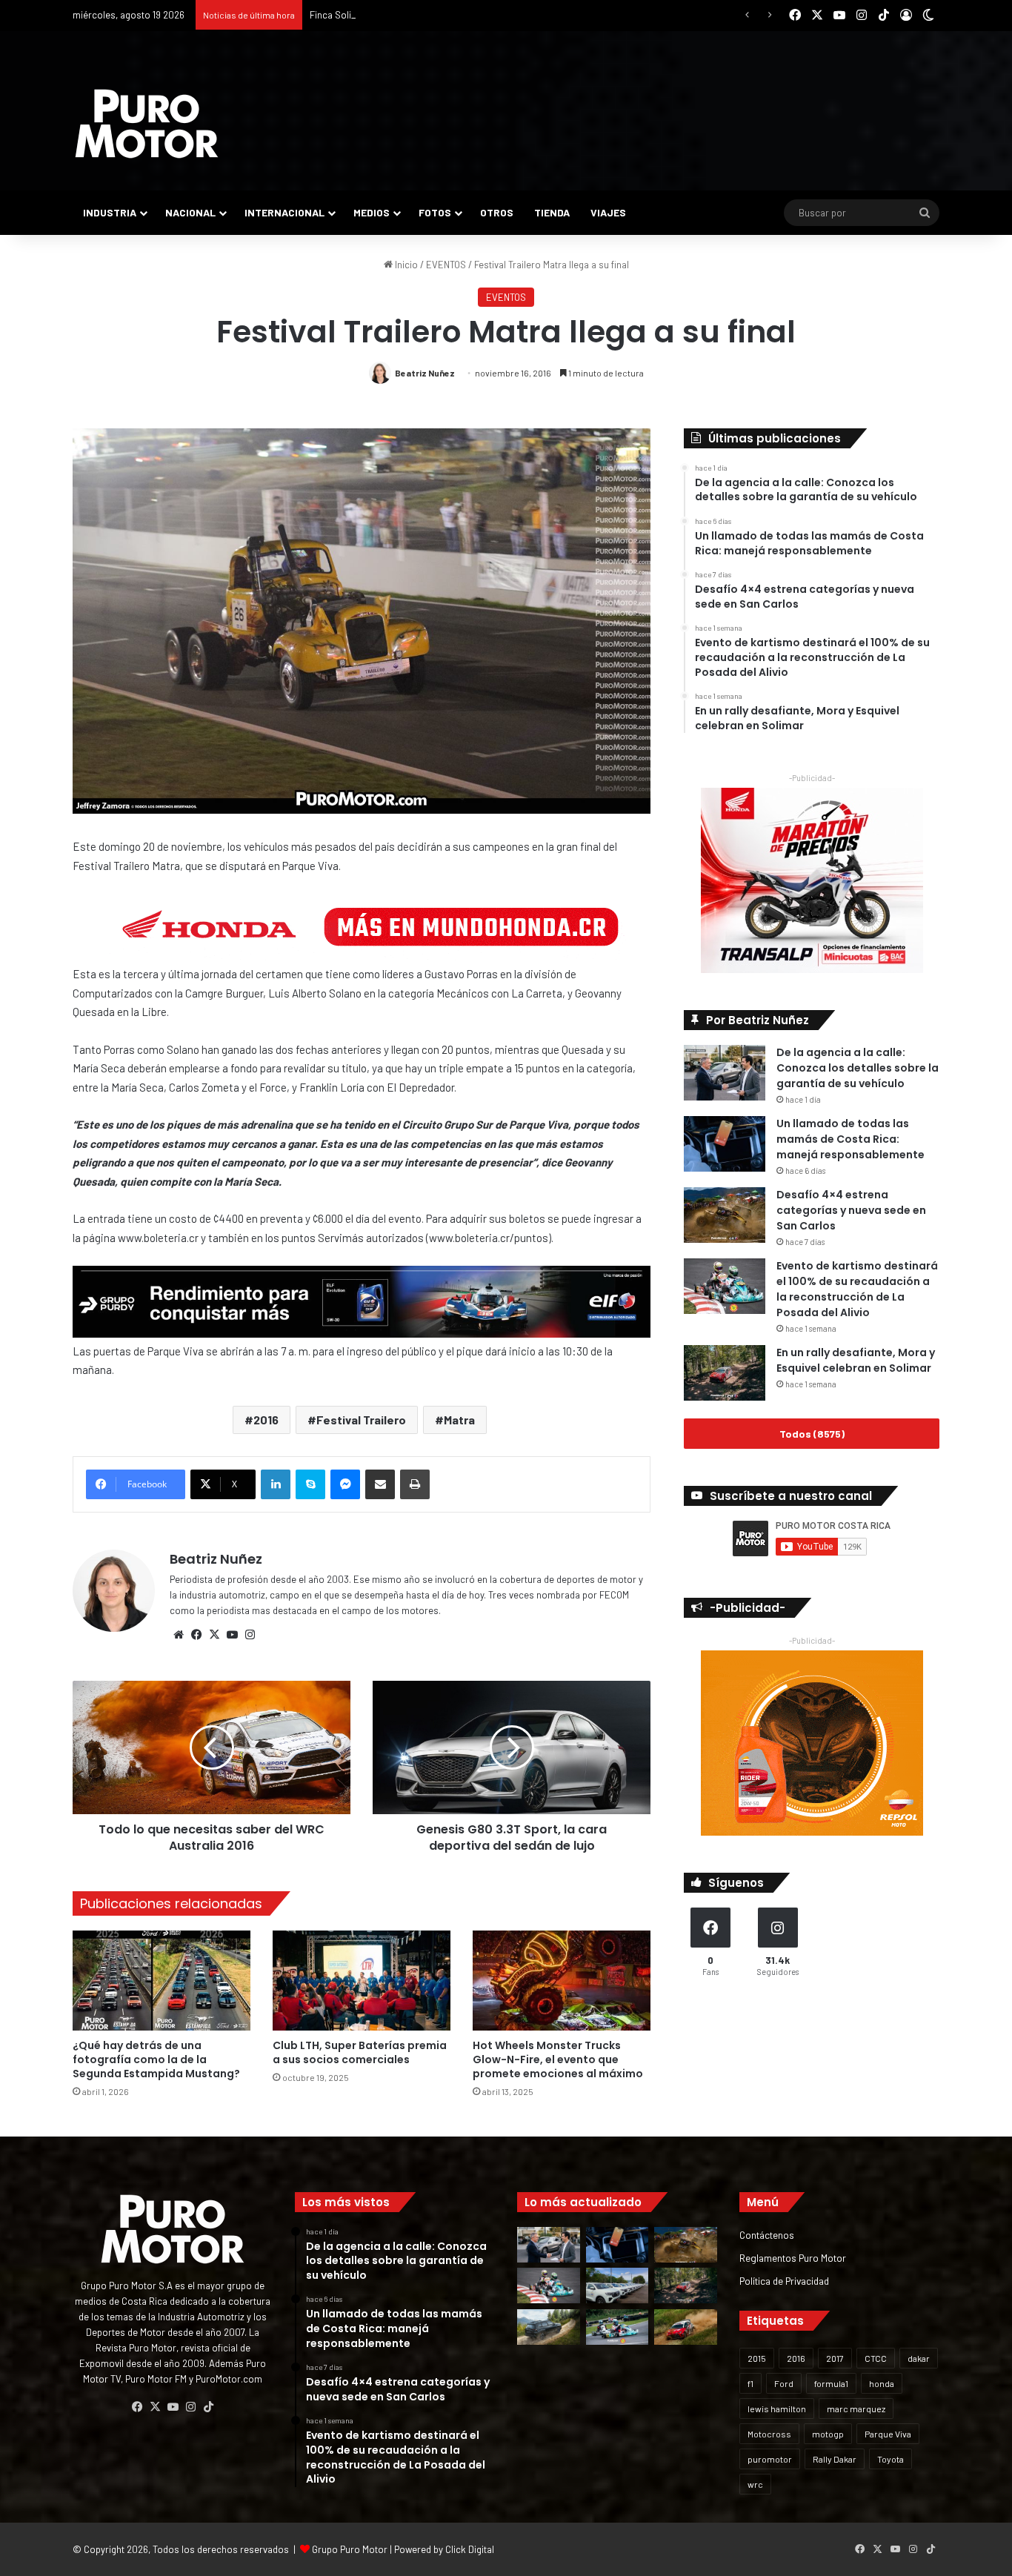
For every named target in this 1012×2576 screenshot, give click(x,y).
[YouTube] (232, 1635)
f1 (750, 2383)
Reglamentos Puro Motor (793, 2258)
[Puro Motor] (147, 124)
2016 (266, 1420)
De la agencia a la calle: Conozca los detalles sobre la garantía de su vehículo (858, 1068)
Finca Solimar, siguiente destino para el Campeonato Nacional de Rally (459, 15)
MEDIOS (372, 212)
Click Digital (470, 2549)
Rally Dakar (835, 2459)
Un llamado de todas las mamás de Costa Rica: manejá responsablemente (850, 1139)
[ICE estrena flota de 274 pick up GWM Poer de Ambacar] (617, 2285)
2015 (757, 2358)
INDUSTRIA (110, 212)
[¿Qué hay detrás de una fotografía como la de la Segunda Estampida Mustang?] (162, 1981)
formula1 (831, 2383)
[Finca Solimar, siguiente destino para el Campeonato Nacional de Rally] (686, 2327)
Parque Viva (888, 2434)
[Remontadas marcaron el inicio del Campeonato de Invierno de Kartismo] (617, 2327)
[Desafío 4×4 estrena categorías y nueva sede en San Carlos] (725, 1215)
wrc (755, 2484)
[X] (214, 1635)
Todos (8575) (812, 1434)
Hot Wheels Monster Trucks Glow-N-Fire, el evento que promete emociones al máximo (558, 2059)
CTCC (876, 2358)
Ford (784, 2383)
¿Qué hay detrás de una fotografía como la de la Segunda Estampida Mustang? (156, 2059)
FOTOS (435, 212)
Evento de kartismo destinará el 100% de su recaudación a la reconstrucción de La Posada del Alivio (857, 1289)
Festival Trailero (361, 1420)
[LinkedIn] (276, 1484)
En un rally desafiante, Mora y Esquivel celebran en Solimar (856, 1360)
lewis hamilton (777, 2409)
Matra (459, 1420)
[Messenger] (345, 1484)
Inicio (405, 265)
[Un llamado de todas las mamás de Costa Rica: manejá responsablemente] (725, 1144)
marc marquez (856, 2409)
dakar (919, 2358)
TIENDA (552, 212)
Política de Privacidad (784, 2281)
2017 (835, 2358)
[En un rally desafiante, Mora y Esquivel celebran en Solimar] (725, 1373)
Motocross (769, 2434)
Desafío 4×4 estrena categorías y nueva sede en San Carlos (851, 1210)
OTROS (497, 212)
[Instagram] (250, 1635)
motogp (828, 2434)
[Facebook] (196, 1635)
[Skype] (310, 1484)
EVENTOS (446, 265)
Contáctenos (767, 2235)
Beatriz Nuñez (425, 373)
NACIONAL (190, 212)
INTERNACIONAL (284, 212)
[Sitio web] (179, 1635)
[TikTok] (208, 2407)
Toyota (891, 2459)
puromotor (770, 2459)
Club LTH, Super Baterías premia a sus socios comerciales (360, 2052)
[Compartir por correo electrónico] (380, 1484)
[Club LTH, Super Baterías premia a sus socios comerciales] (362, 1981)
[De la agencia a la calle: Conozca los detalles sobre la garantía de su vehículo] (725, 1073)
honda (882, 2383)
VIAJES (608, 212)
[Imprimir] (415, 1484)
